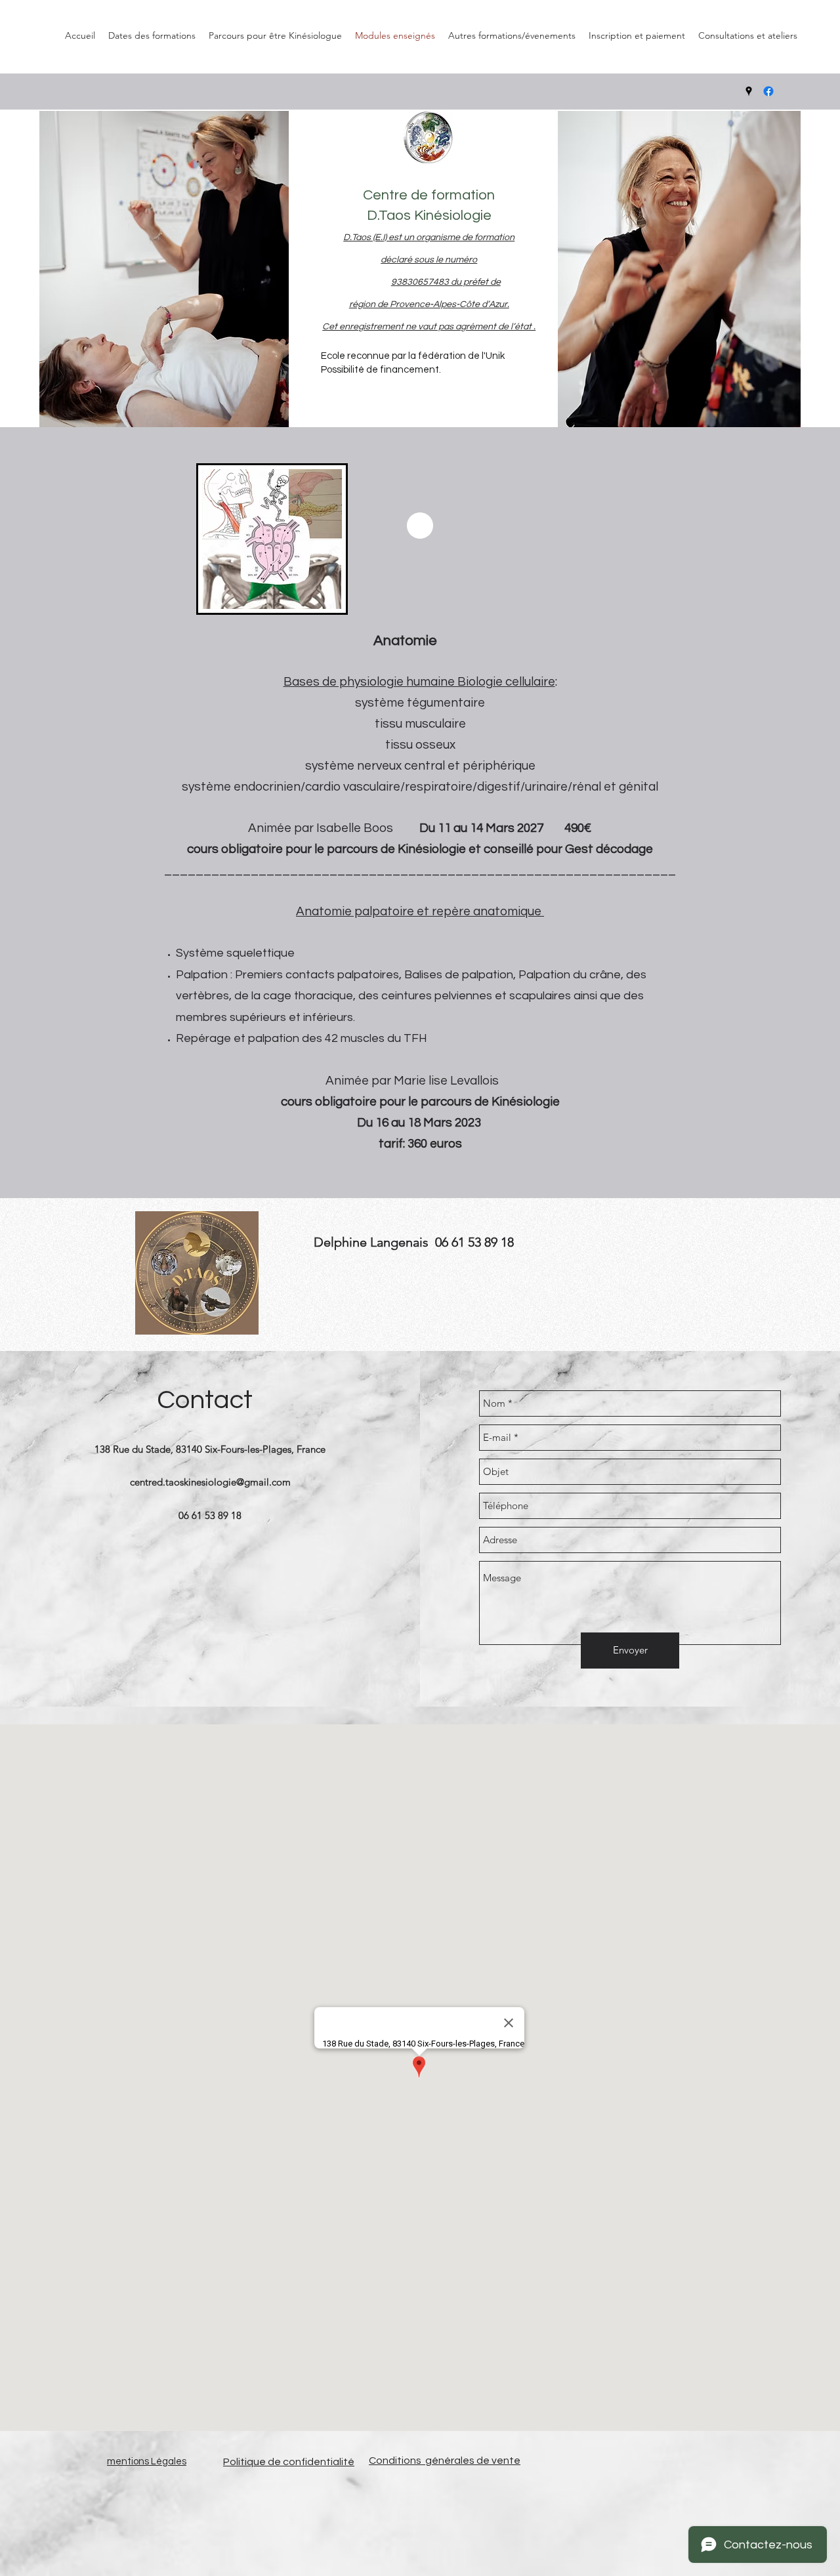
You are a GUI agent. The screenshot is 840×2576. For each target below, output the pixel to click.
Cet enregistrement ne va (375, 327)
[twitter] (768, 91)
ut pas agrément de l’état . (482, 327)
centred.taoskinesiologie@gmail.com (210, 1482)
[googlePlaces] (749, 91)
